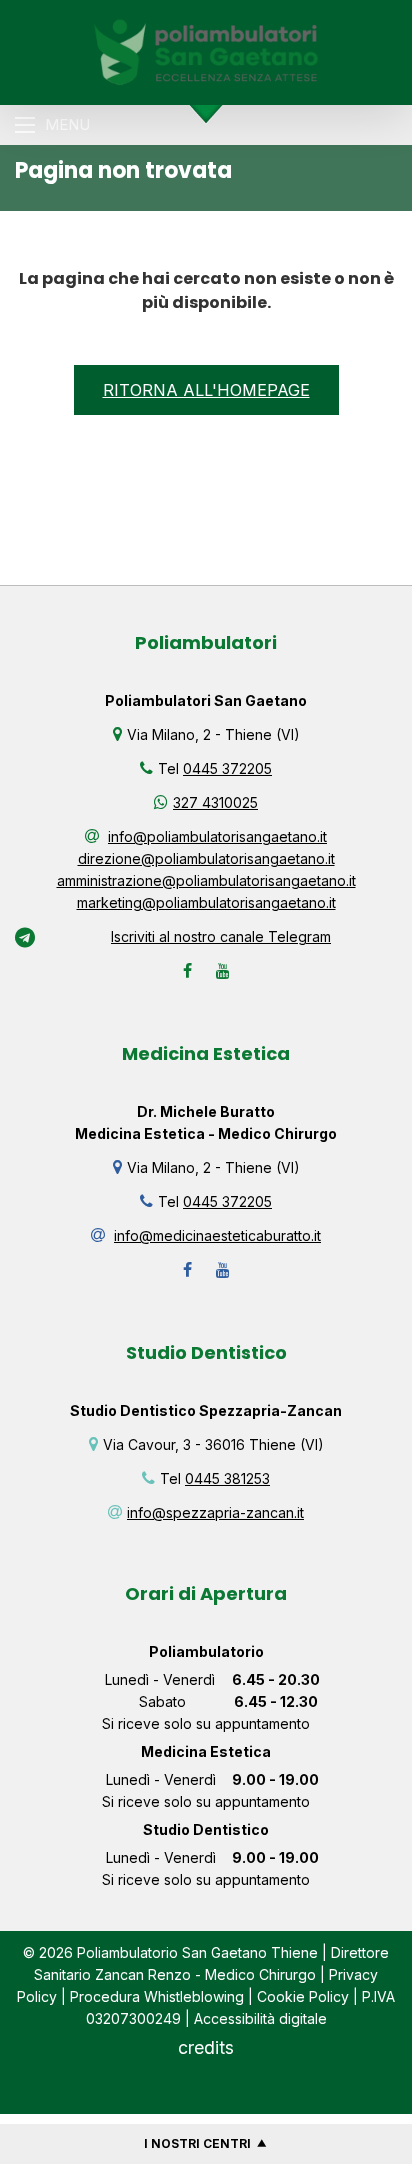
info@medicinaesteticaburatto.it (217, 1235)
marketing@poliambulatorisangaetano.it (206, 902)
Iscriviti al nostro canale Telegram (221, 936)
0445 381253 (227, 1478)
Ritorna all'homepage (206, 390)
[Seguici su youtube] (223, 971)
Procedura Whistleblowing (157, 1996)
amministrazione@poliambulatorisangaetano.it (206, 880)
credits (206, 2047)
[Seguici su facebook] (187, 971)
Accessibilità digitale (260, 2018)
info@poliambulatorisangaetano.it (217, 836)
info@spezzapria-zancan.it (215, 1512)
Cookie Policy (303, 1996)
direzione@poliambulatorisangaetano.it (206, 858)
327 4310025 (215, 802)
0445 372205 (227, 768)
